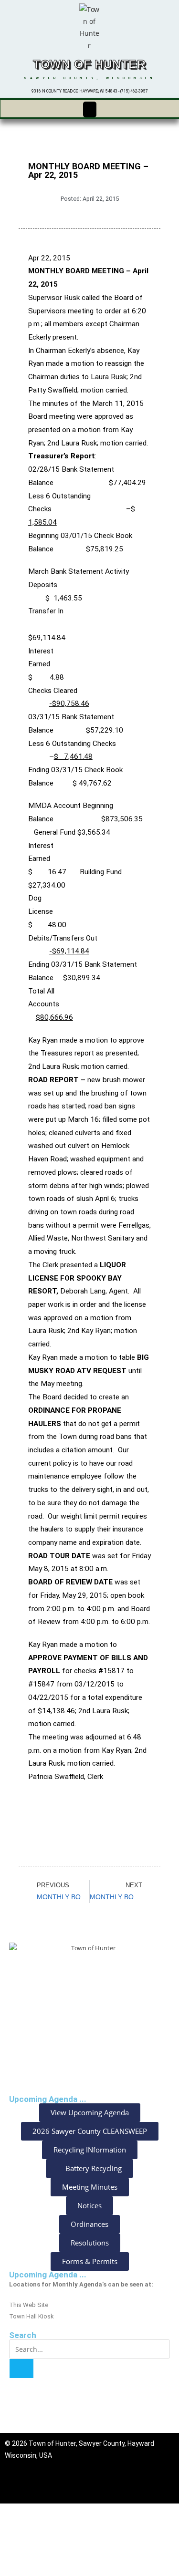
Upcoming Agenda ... (48, 2275)
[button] (90, 109)
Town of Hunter (89, 64)
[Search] (21, 2369)
